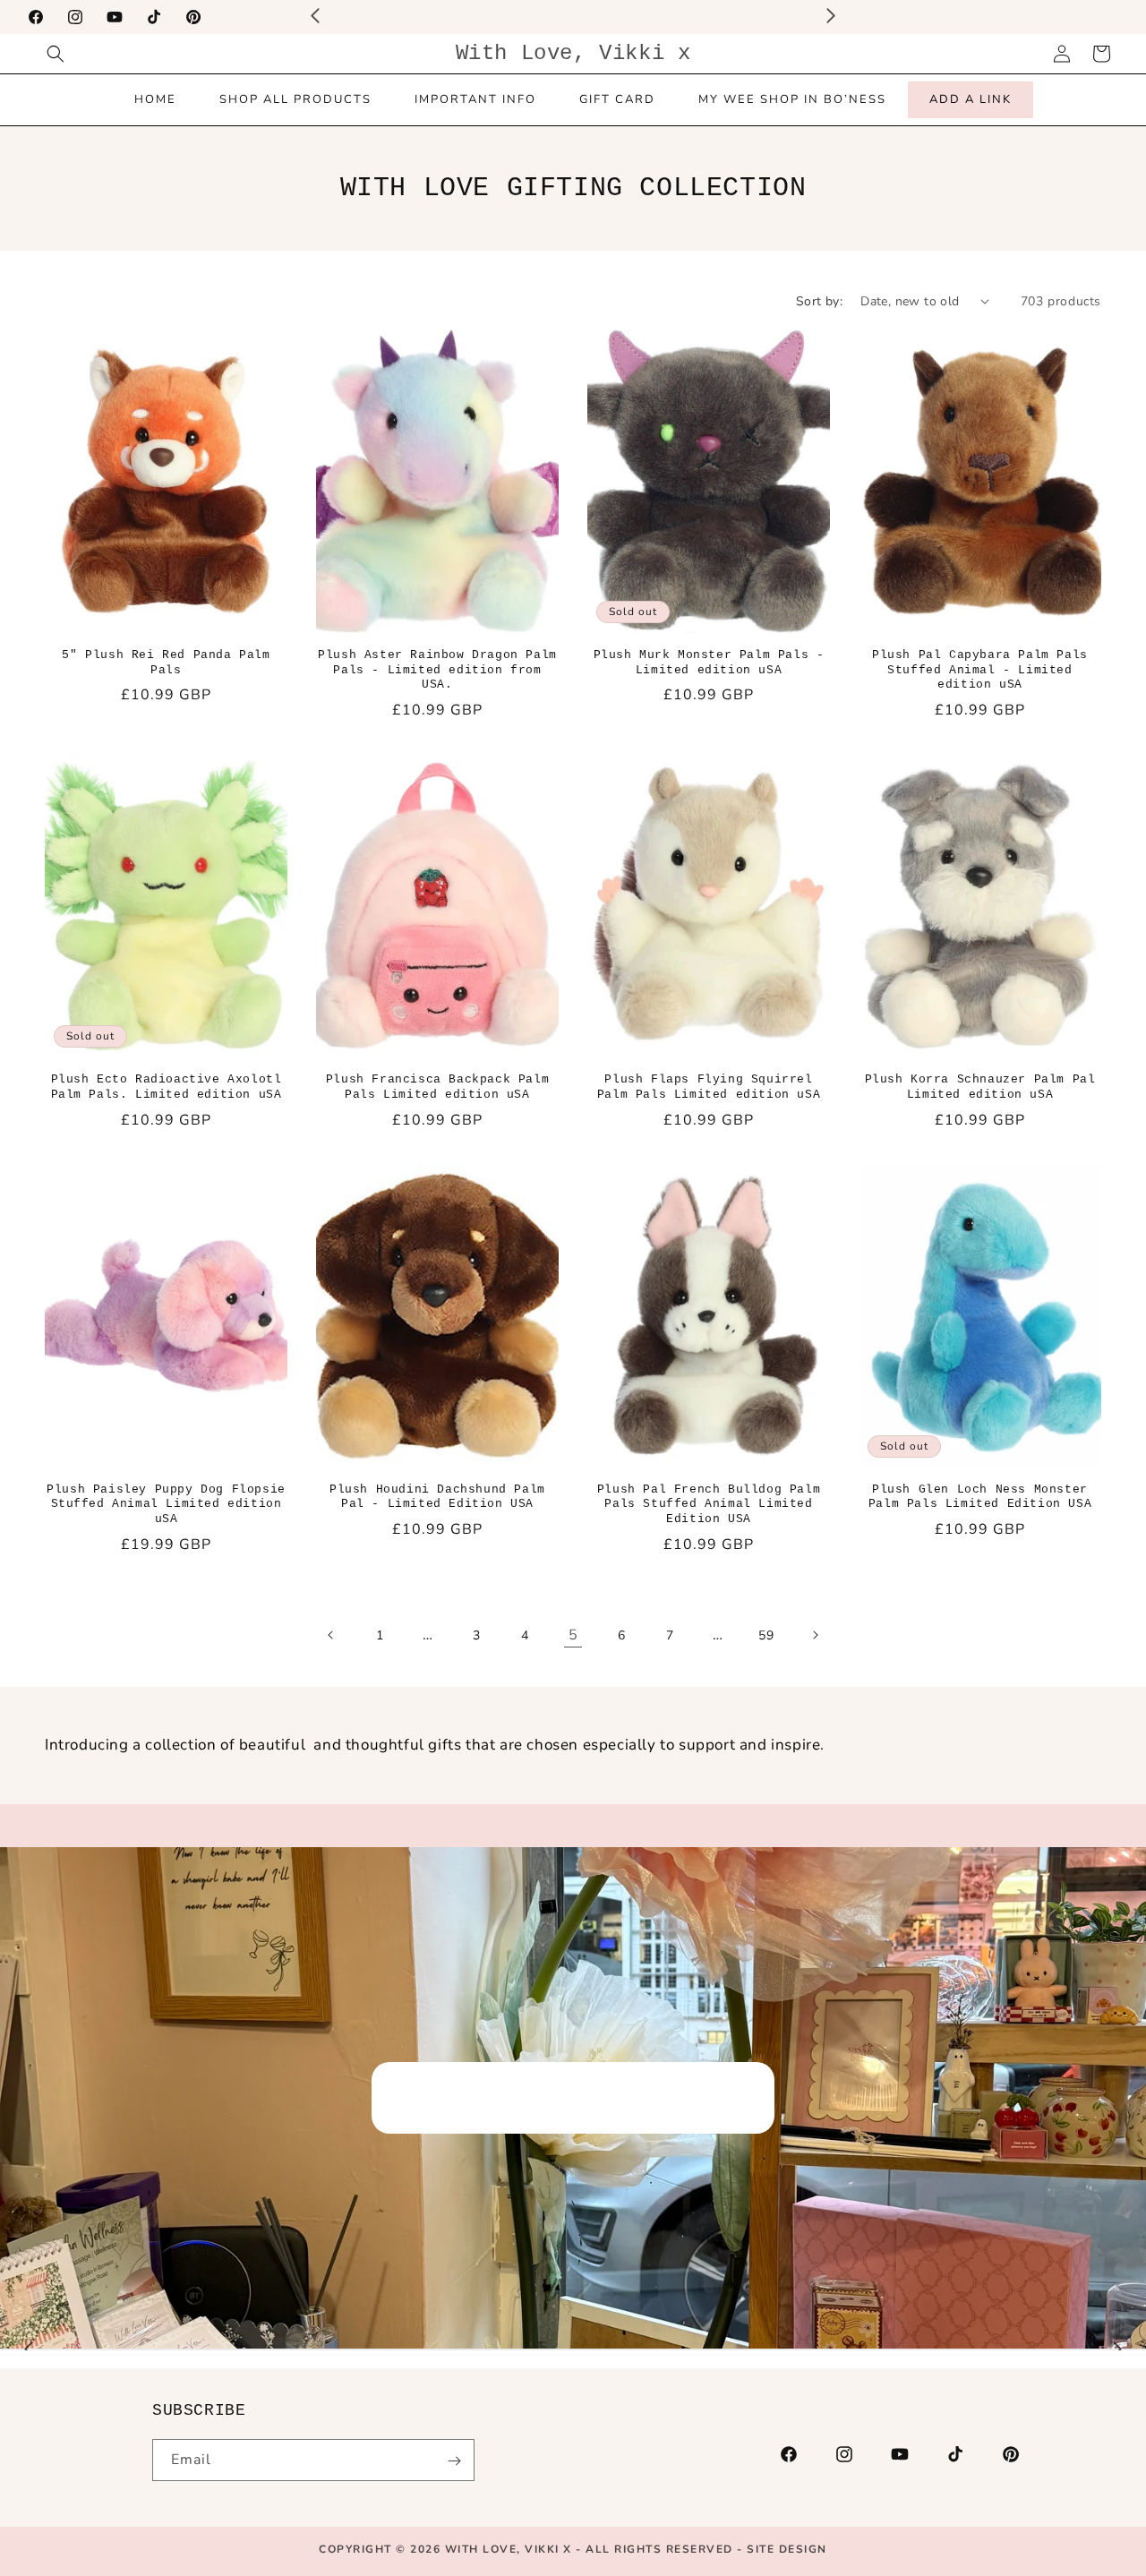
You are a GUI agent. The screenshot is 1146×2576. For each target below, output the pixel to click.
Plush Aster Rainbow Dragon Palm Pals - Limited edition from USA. (437, 670)
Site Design (787, 2549)
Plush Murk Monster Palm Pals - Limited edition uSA (709, 663)
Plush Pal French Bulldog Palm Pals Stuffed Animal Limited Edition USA (709, 1505)
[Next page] (815, 1635)
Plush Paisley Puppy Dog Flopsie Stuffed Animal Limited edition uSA (166, 1505)
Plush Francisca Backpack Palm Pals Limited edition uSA (437, 1087)
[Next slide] (1117, 2349)
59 (766, 1635)
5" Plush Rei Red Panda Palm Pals (166, 663)
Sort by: (819, 301)
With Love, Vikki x (511, 2549)
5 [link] (573, 1635)
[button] (56, 54)
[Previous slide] (29, 2349)
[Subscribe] (454, 2461)
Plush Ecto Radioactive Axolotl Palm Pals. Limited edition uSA (167, 1087)
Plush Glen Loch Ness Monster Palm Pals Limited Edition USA (980, 1497)
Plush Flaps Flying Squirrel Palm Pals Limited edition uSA (709, 1087)
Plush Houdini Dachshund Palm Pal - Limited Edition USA (437, 1497)
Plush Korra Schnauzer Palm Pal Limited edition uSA (980, 1087)
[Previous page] (331, 1635)
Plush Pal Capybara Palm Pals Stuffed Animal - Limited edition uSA (980, 670)
